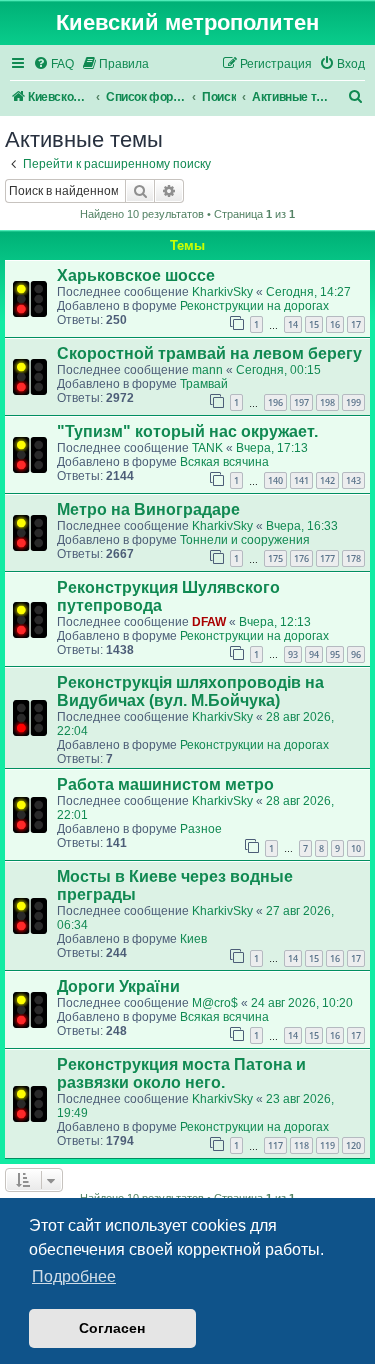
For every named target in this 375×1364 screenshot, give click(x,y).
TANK (207, 448)
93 (293, 654)
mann (207, 370)
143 (353, 480)
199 (353, 402)
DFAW (209, 622)
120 (353, 1145)
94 (314, 654)
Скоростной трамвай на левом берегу (209, 353)
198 (327, 402)
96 (356, 654)
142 (327, 480)
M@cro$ (215, 1003)
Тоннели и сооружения (245, 540)
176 (301, 558)
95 (335, 654)
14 (293, 324)
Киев (193, 939)
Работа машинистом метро (165, 784)
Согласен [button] (112, 1328)
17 (356, 324)
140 (275, 480)
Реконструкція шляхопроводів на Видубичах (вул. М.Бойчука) (190, 691)
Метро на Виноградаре (148, 509)
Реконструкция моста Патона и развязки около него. (181, 1073)
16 (335, 324)
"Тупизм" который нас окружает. (187, 431)
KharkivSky (222, 292)
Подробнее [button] (74, 1276)
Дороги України (118, 986)
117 (275, 1145)
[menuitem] (53, 64)
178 (353, 558)
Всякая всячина (224, 462)
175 (275, 558)
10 (356, 848)
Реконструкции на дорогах (254, 306)
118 (301, 1145)
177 (327, 558)
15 (314, 324)
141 (301, 480)
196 (275, 402)
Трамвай (204, 384)
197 (301, 402)
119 (327, 1145)
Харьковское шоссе (136, 275)
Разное (201, 829)
